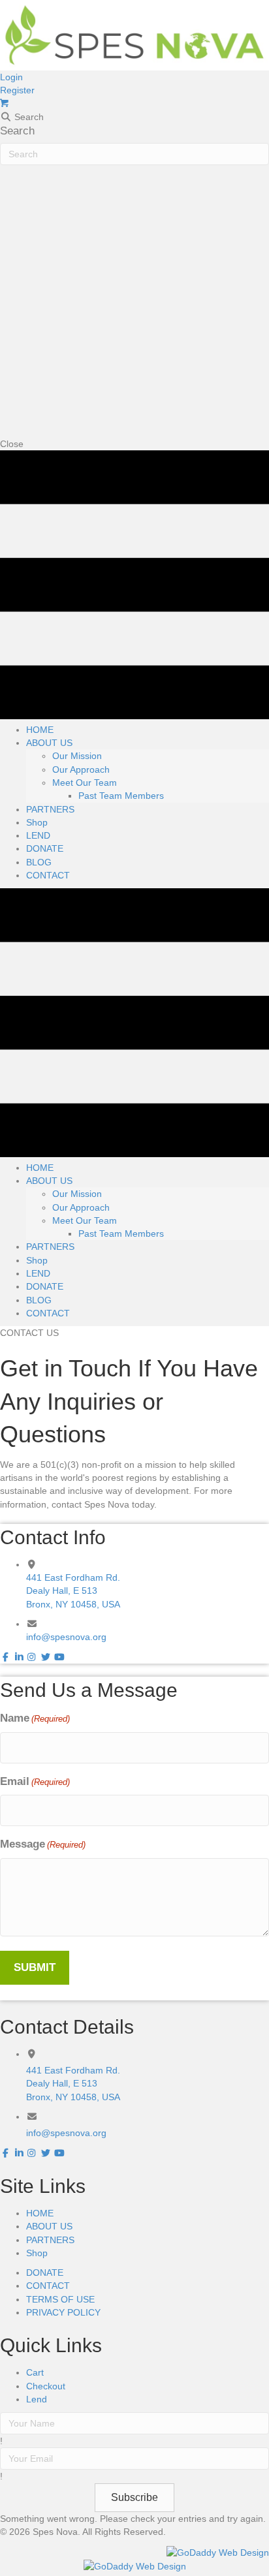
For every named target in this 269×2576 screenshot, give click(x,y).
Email (35, 1781)
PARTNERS (50, 2240)
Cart (35, 2372)
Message (43, 1844)
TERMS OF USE (60, 2299)
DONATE (45, 2273)
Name (35, 1718)
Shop (37, 2253)
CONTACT (48, 2286)
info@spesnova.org (66, 1637)
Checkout (46, 2386)
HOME (40, 2213)
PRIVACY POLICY (63, 2312)
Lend (37, 2399)
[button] (11, 77)
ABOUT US (49, 2226)
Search (17, 131)
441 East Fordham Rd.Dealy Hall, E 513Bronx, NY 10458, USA (73, 1591)
